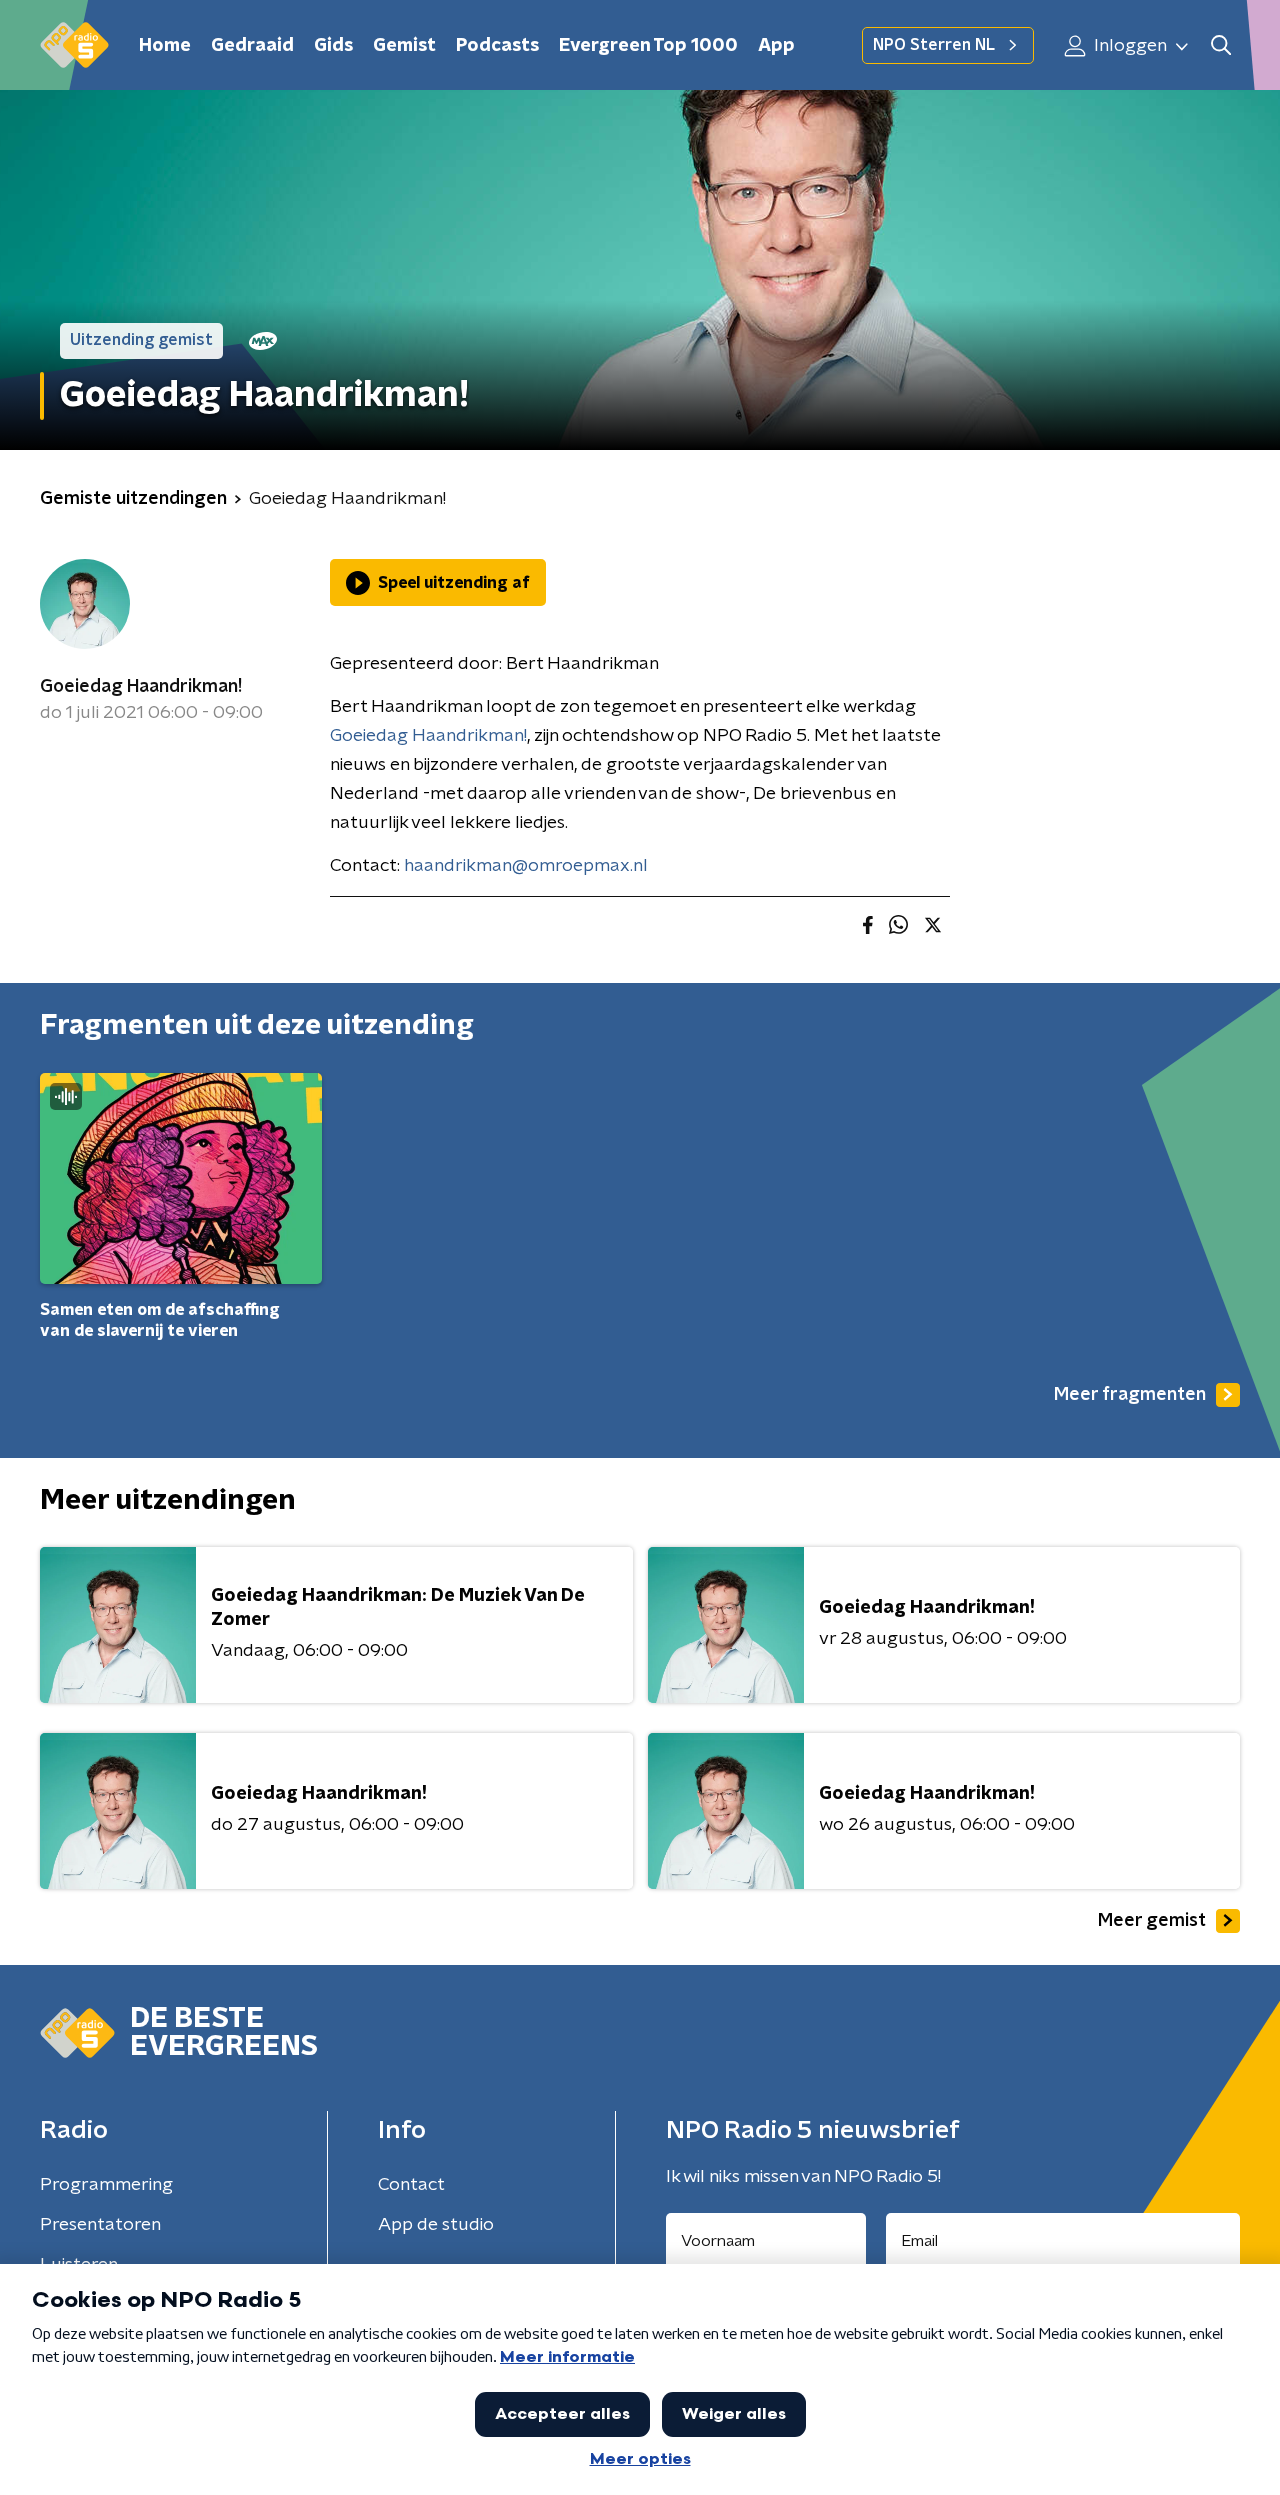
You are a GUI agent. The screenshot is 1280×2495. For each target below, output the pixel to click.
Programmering (106, 2185)
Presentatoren (100, 2225)
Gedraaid (252, 46)
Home (165, 46)
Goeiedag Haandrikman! (141, 687)
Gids (333, 46)
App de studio (436, 2225)
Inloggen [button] (1128, 46)
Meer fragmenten (1130, 1395)
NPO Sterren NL (934, 45)
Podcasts (497, 46)
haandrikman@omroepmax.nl (526, 866)
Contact (411, 2185)
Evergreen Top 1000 (648, 46)
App (776, 46)
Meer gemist (1152, 1921)
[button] (1220, 45)
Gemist (404, 46)
